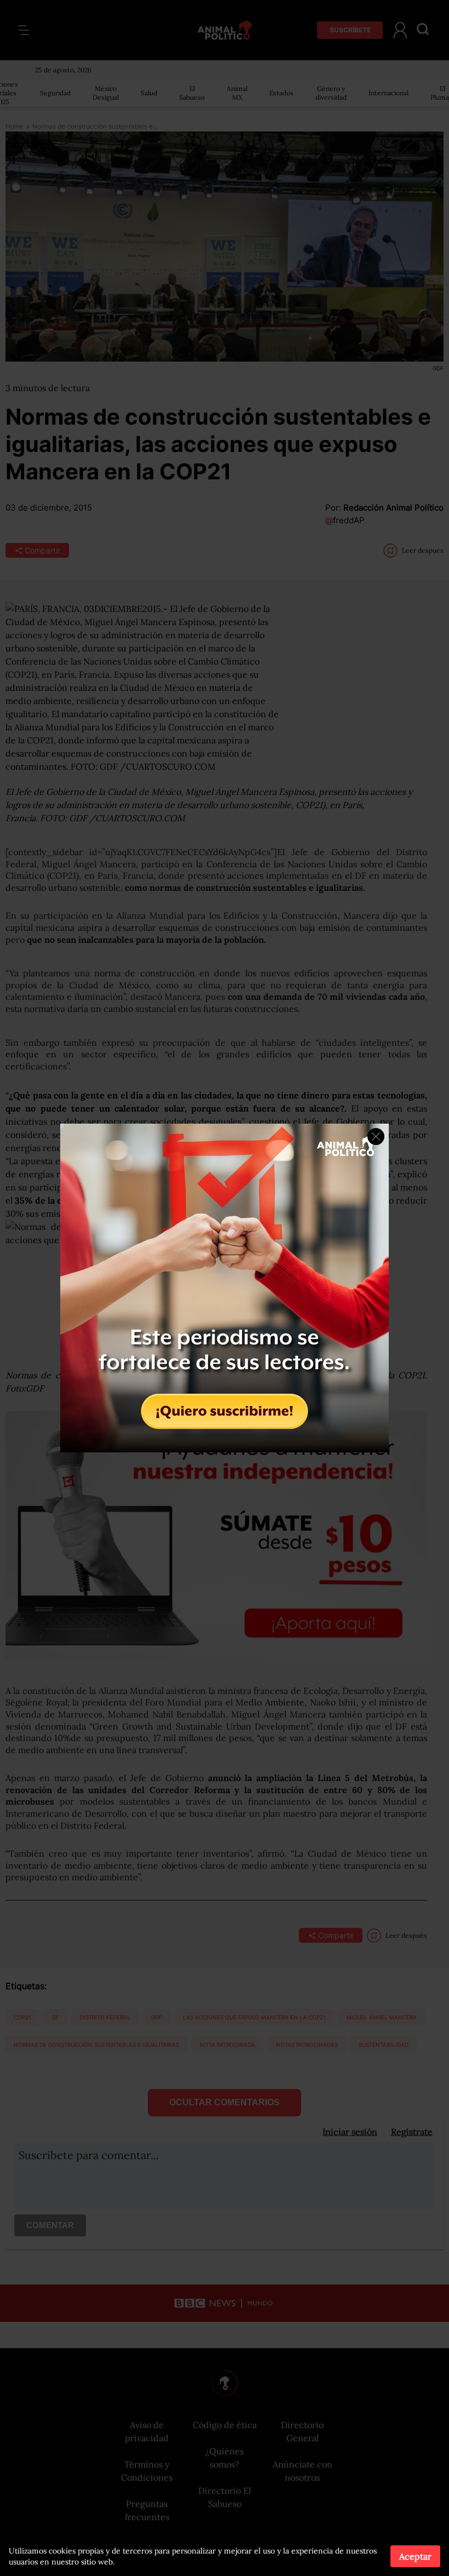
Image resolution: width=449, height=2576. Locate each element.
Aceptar (415, 2556)
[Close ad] (376, 1137)
